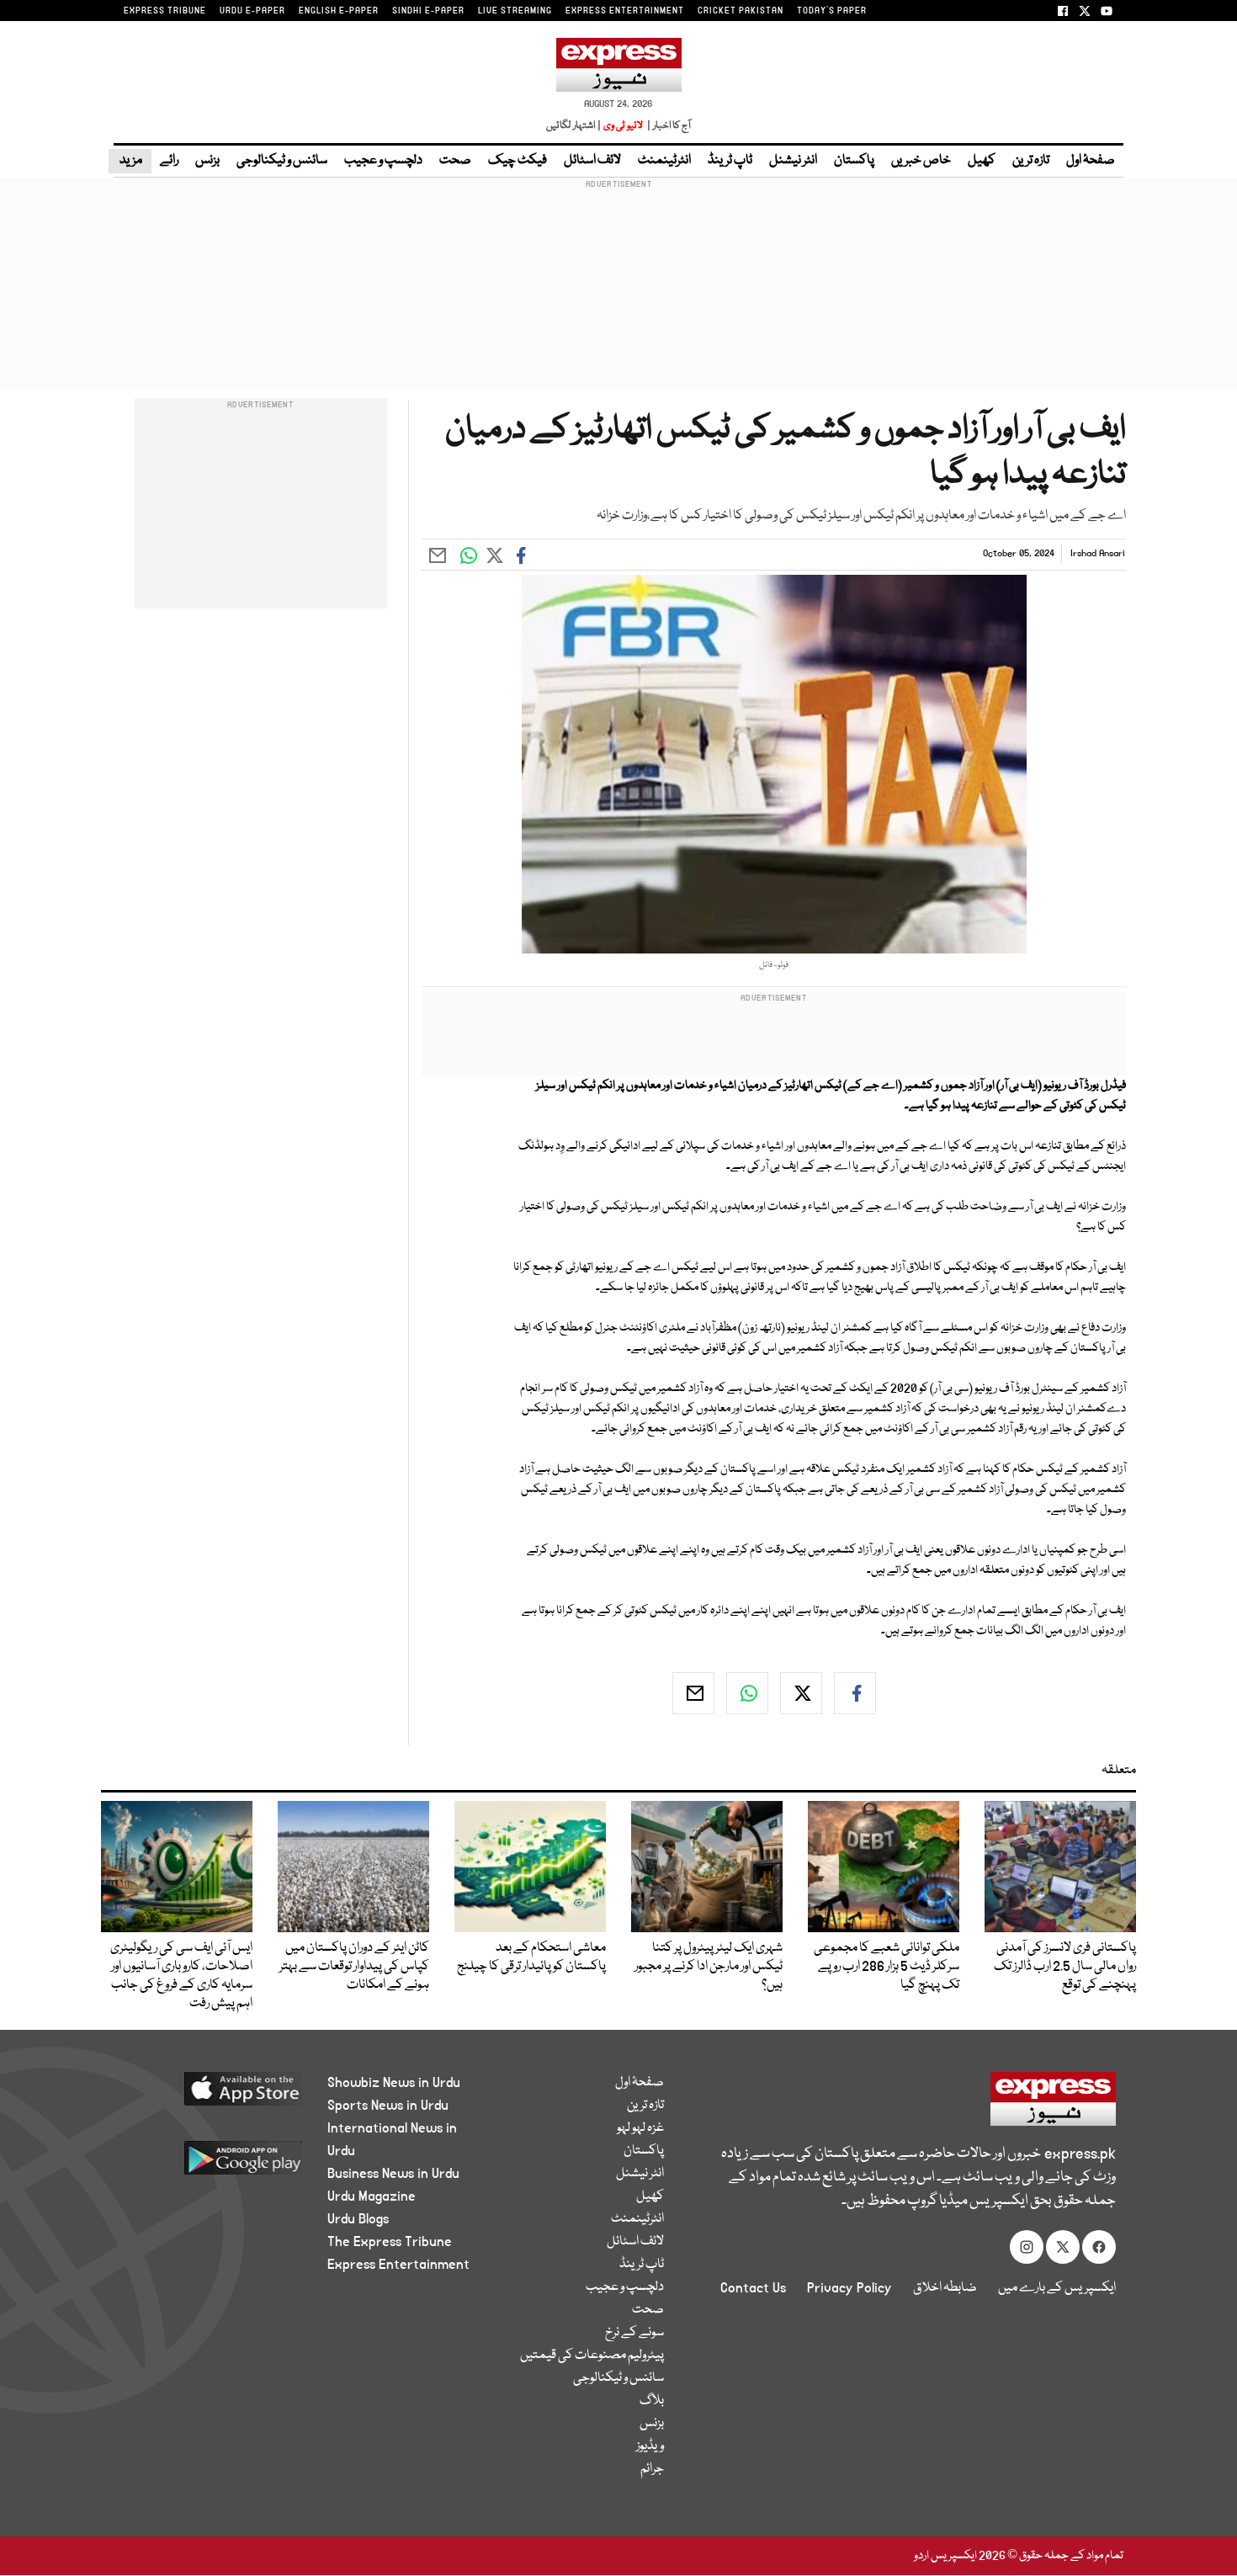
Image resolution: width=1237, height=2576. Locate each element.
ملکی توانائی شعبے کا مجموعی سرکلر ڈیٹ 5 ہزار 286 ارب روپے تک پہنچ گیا (887, 1967)
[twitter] (801, 1693)
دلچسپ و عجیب (383, 161)
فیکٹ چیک (518, 161)
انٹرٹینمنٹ (664, 161)
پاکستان (854, 161)
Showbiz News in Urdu (394, 2083)
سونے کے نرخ (634, 2333)
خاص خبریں (921, 161)
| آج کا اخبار (668, 126)
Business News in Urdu (393, 2174)
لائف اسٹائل (592, 161)
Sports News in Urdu (388, 2106)
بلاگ (652, 2401)
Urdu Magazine (372, 2196)
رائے (169, 161)
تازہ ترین (1031, 161)
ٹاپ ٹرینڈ (730, 161)
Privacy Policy (849, 2288)
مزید (130, 161)
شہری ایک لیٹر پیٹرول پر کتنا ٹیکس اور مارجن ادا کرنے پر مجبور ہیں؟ (709, 1967)
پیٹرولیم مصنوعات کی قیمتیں (592, 2356)
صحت (455, 161)
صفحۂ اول (1091, 161)
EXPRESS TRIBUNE (165, 11)
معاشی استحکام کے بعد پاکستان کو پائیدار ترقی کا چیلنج (531, 1957)
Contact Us (753, 2288)
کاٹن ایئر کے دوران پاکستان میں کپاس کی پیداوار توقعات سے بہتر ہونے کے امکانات (354, 1967)
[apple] (212, 2095)
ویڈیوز (650, 2446)
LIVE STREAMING (515, 11)
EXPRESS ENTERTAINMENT (625, 11)
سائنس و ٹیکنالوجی (282, 161)
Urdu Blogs (358, 2219)
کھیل (982, 161)
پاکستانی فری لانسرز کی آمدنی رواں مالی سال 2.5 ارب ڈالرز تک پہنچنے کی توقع (1065, 1967)
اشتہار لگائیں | (574, 126)
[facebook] (855, 1693)
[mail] (693, 1693)
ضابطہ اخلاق (945, 2288)
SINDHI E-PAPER (428, 11)
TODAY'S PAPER (832, 11)
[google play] (212, 2164)
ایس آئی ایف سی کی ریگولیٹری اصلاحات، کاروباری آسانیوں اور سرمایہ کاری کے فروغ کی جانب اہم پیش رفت (181, 1976)
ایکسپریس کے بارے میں (1057, 2288)
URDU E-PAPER (252, 11)
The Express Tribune (390, 2242)
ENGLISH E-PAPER (339, 11)
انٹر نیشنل (793, 161)
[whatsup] (747, 1693)
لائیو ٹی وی (623, 126)
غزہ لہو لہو (640, 2128)
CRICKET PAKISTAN (741, 11)
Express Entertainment (398, 2265)
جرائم (652, 2469)
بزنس (207, 161)
